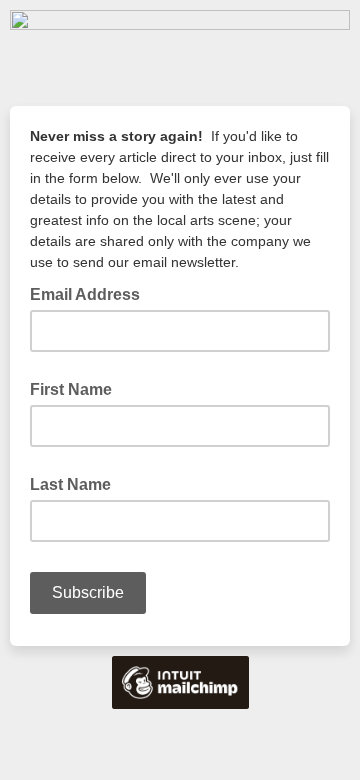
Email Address (91, 293)
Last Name (70, 484)
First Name (71, 389)
